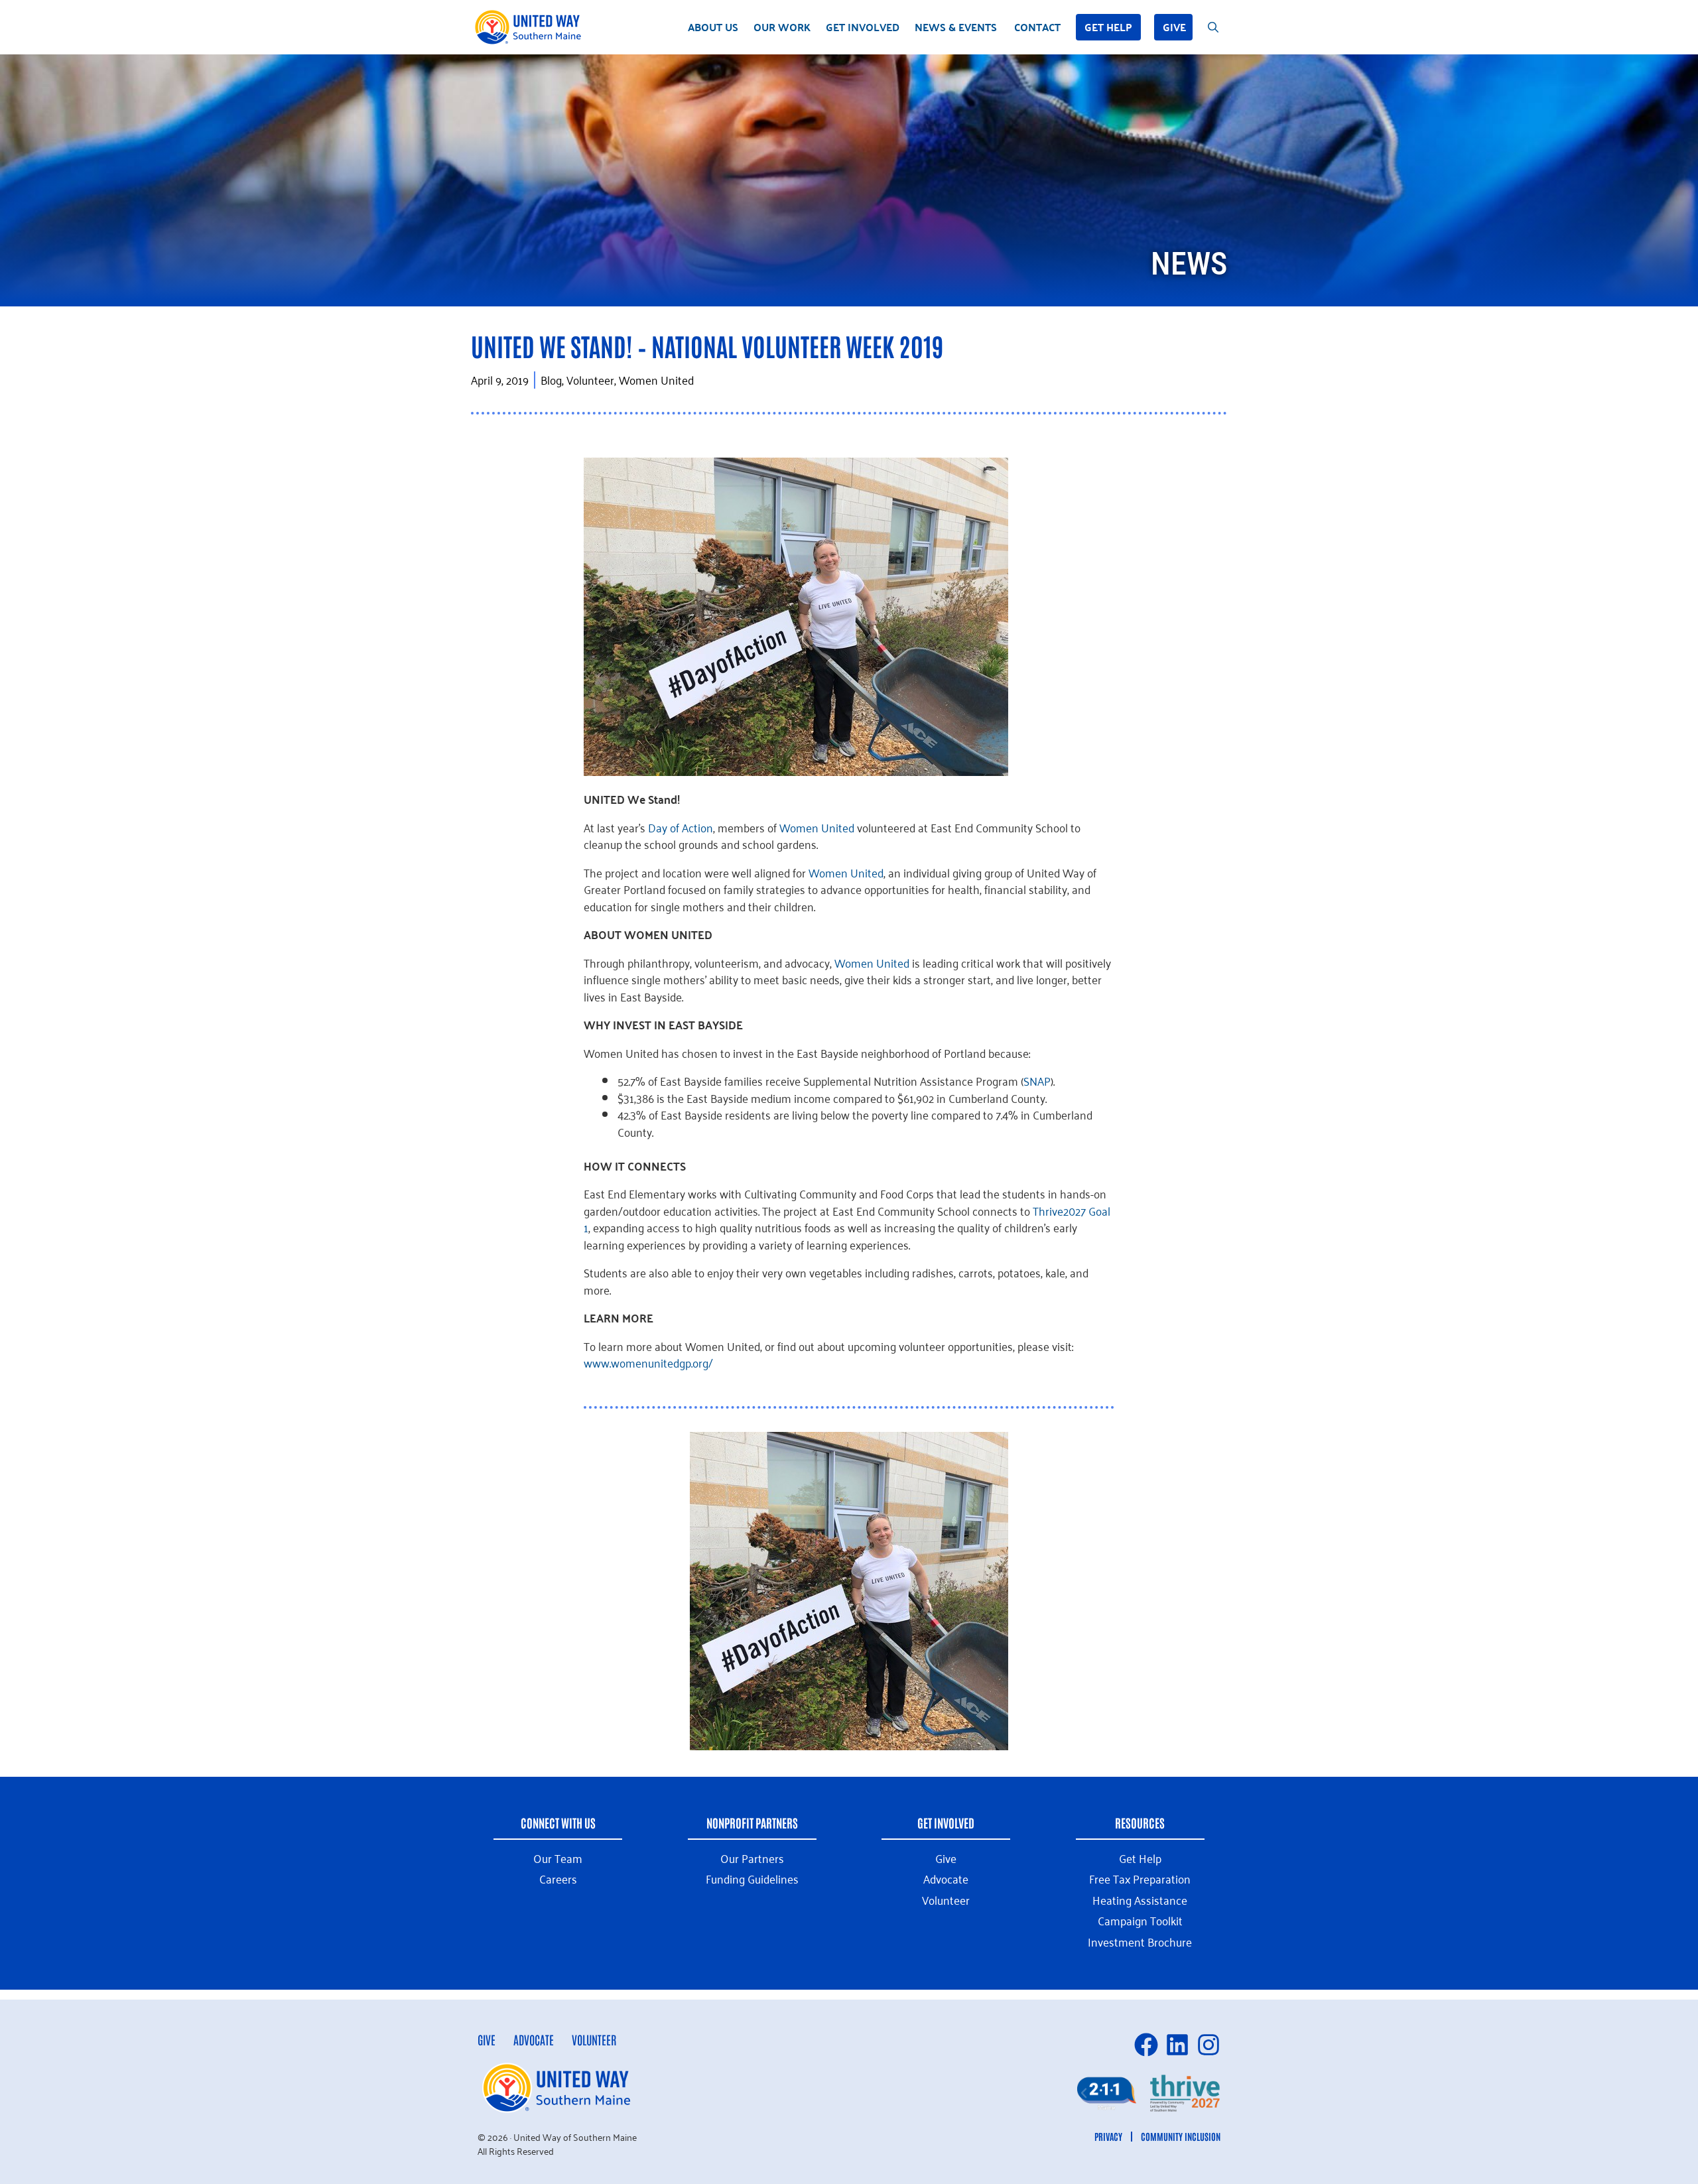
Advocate (534, 2039)
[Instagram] (1208, 2045)
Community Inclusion (1181, 2136)
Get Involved (863, 27)
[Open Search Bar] (1213, 27)
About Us (713, 27)
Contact (1037, 27)
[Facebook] (1146, 2045)
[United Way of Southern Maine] (531, 27)
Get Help (1108, 27)
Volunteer (594, 2039)
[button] (1084, 2093)
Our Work (782, 27)
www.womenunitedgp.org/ (648, 1362)
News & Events (956, 27)
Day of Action (681, 827)
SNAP (1037, 1080)
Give (1174, 27)
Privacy (1108, 2136)
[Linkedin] (1177, 2045)
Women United (817, 827)
